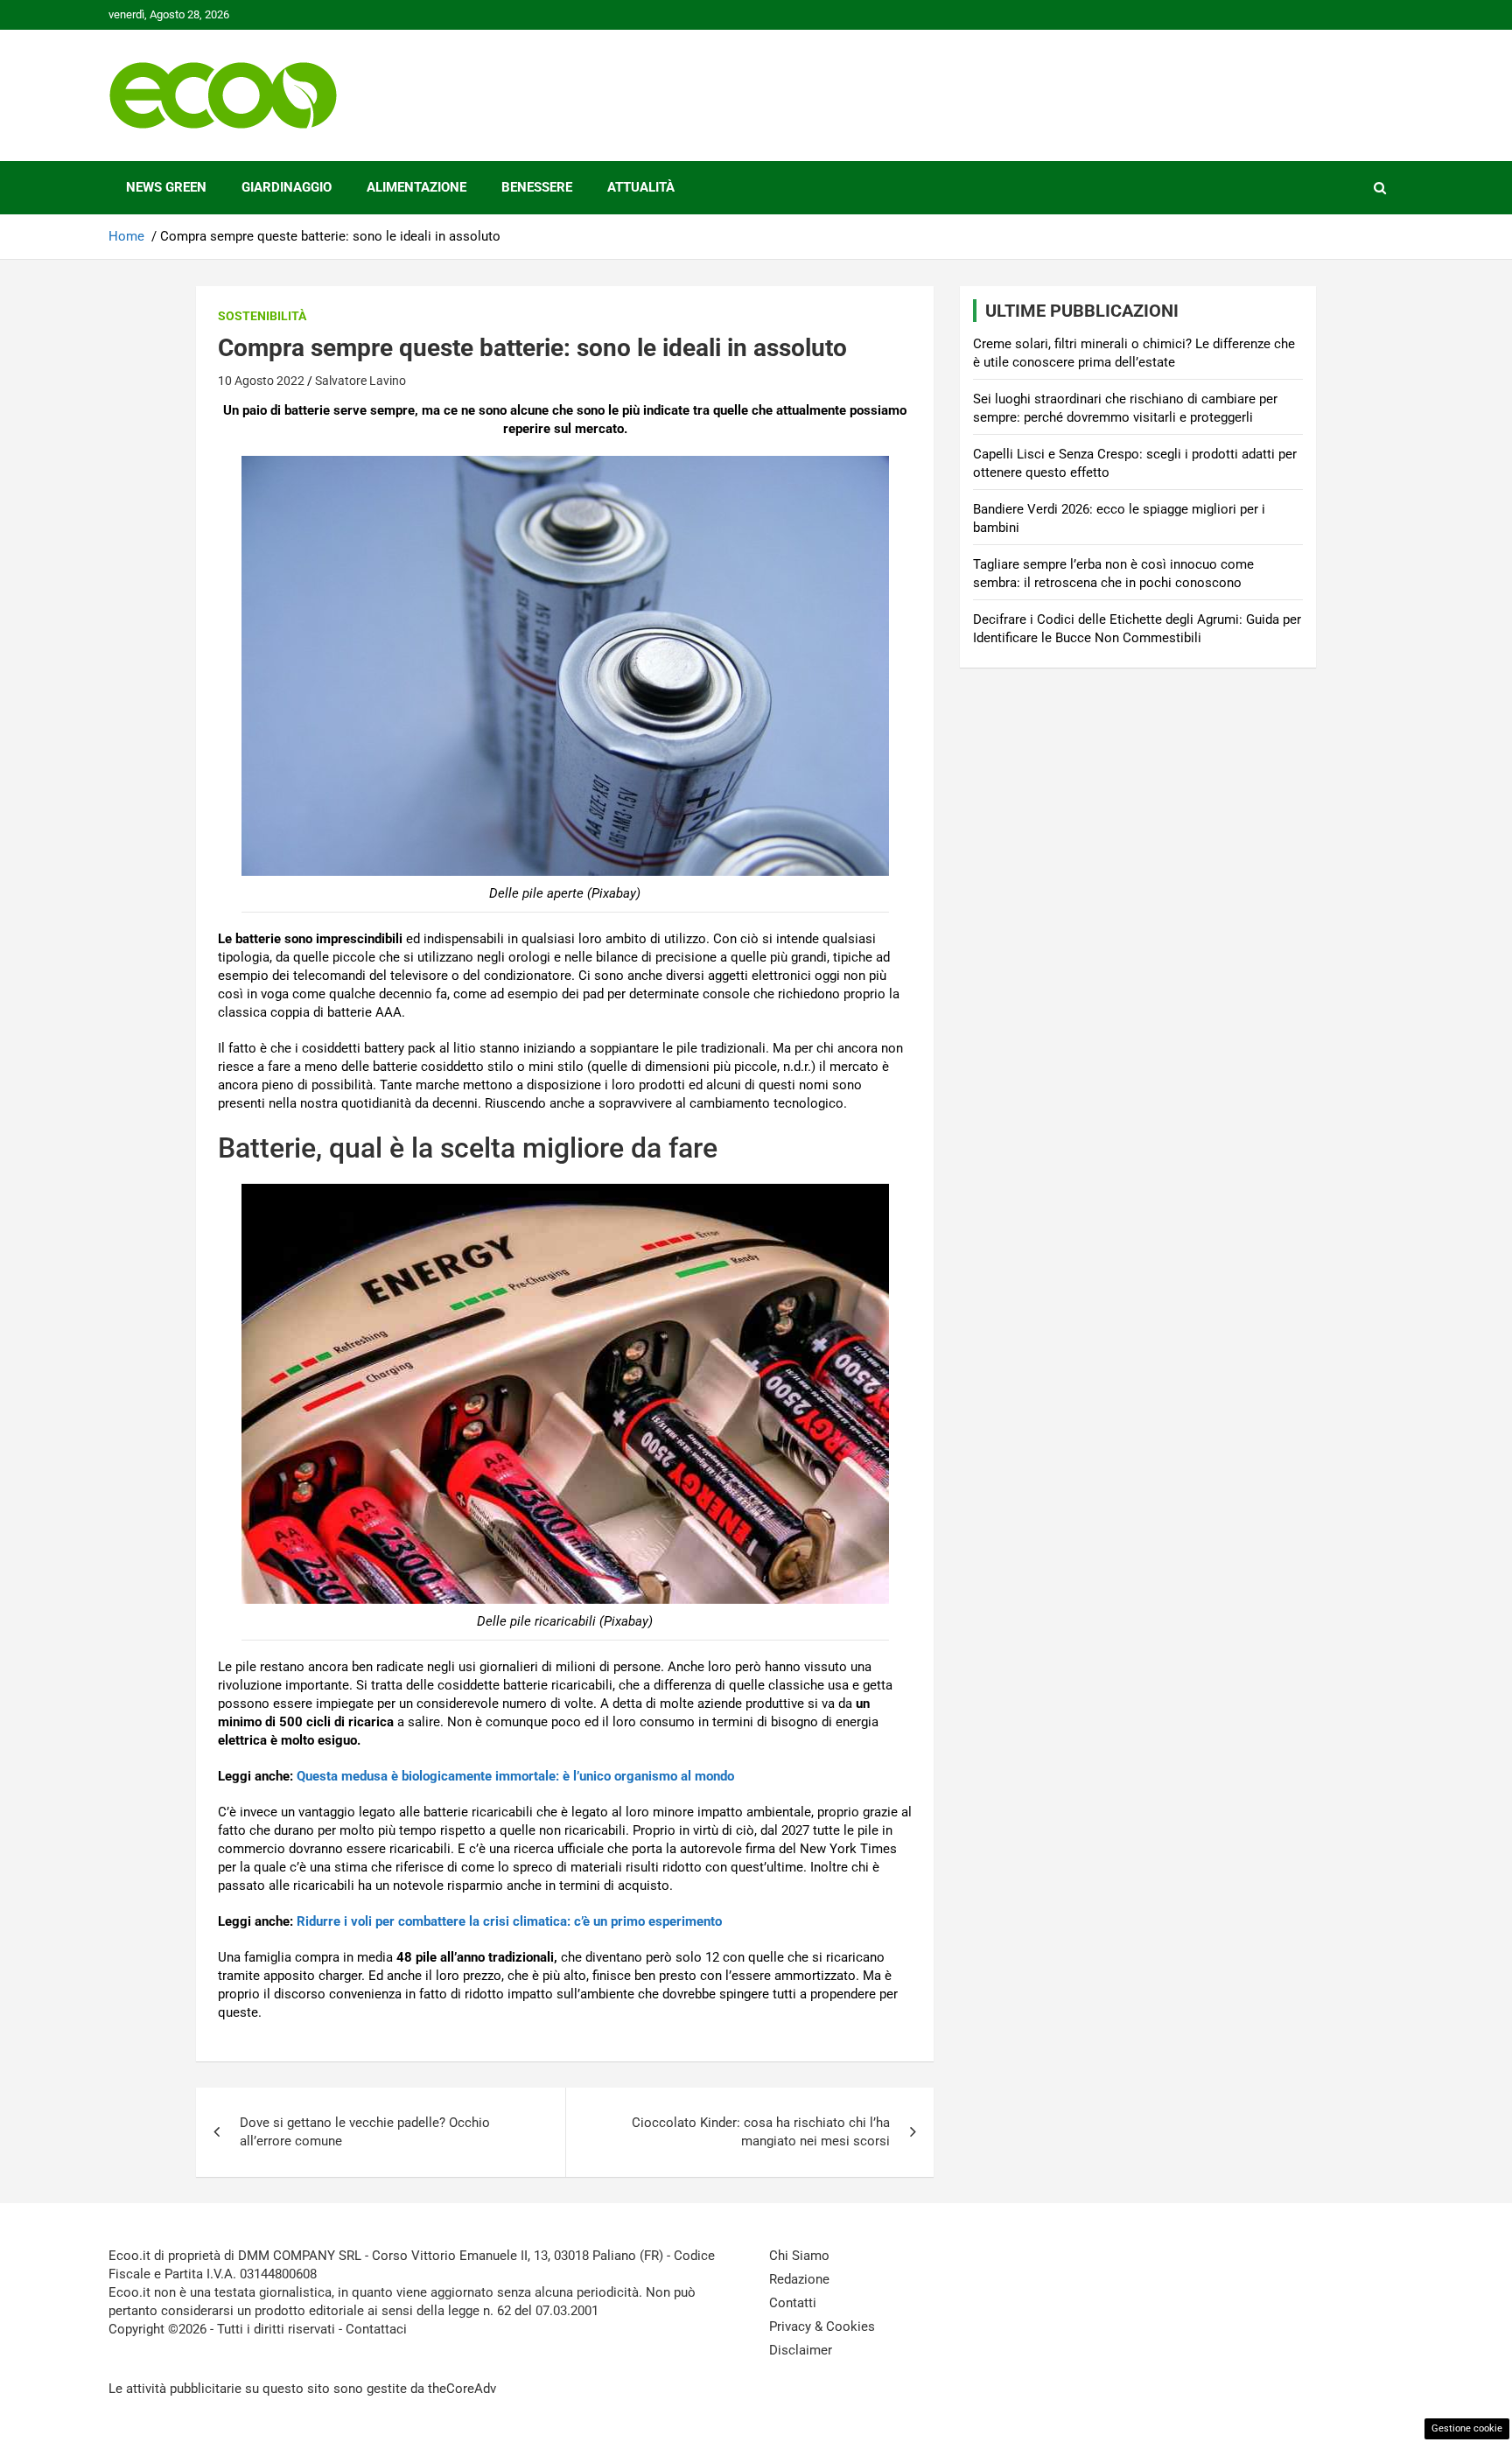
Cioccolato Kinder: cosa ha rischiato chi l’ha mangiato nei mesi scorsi (761, 2132)
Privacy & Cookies (822, 2327)
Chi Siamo (799, 2256)
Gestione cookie (1467, 2428)
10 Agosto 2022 (261, 381)
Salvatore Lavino (360, 381)
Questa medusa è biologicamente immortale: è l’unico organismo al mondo (515, 1776)
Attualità (641, 187)
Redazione (799, 2279)
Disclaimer (801, 2350)
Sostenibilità (262, 316)
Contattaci (376, 2329)
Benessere (537, 187)
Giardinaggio (287, 187)
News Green (166, 187)
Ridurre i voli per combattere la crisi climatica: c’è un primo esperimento (509, 1921)
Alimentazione (416, 187)
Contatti (793, 2303)
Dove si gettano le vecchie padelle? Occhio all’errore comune (365, 2132)
